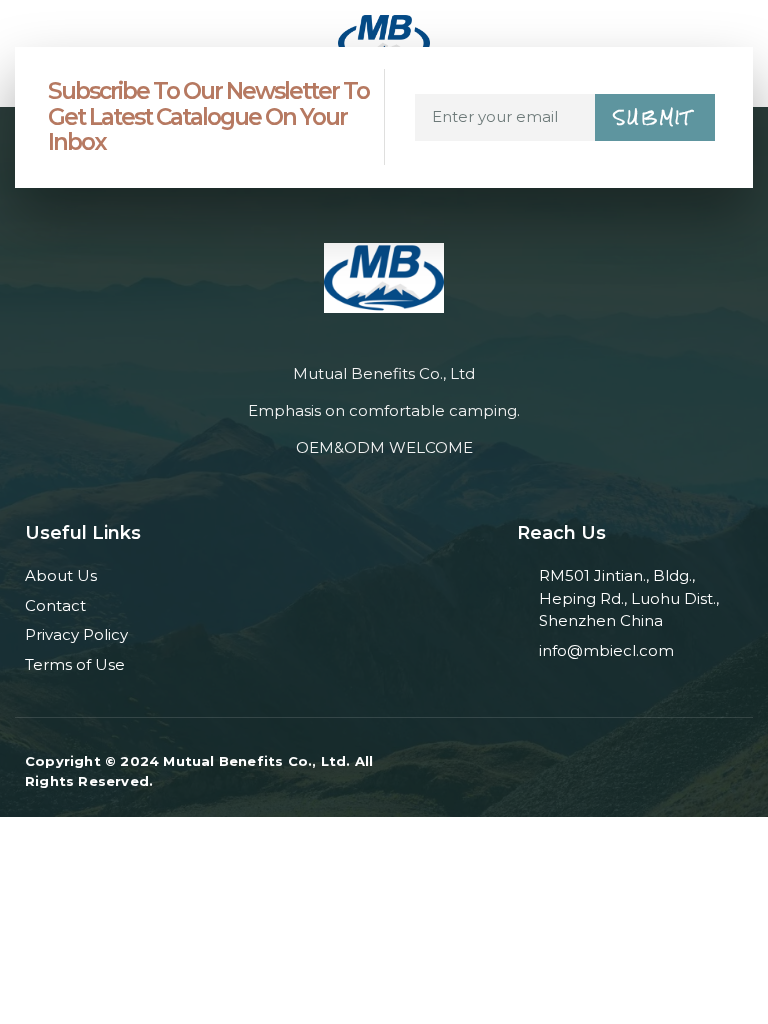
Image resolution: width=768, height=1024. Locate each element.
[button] (23, 35)
